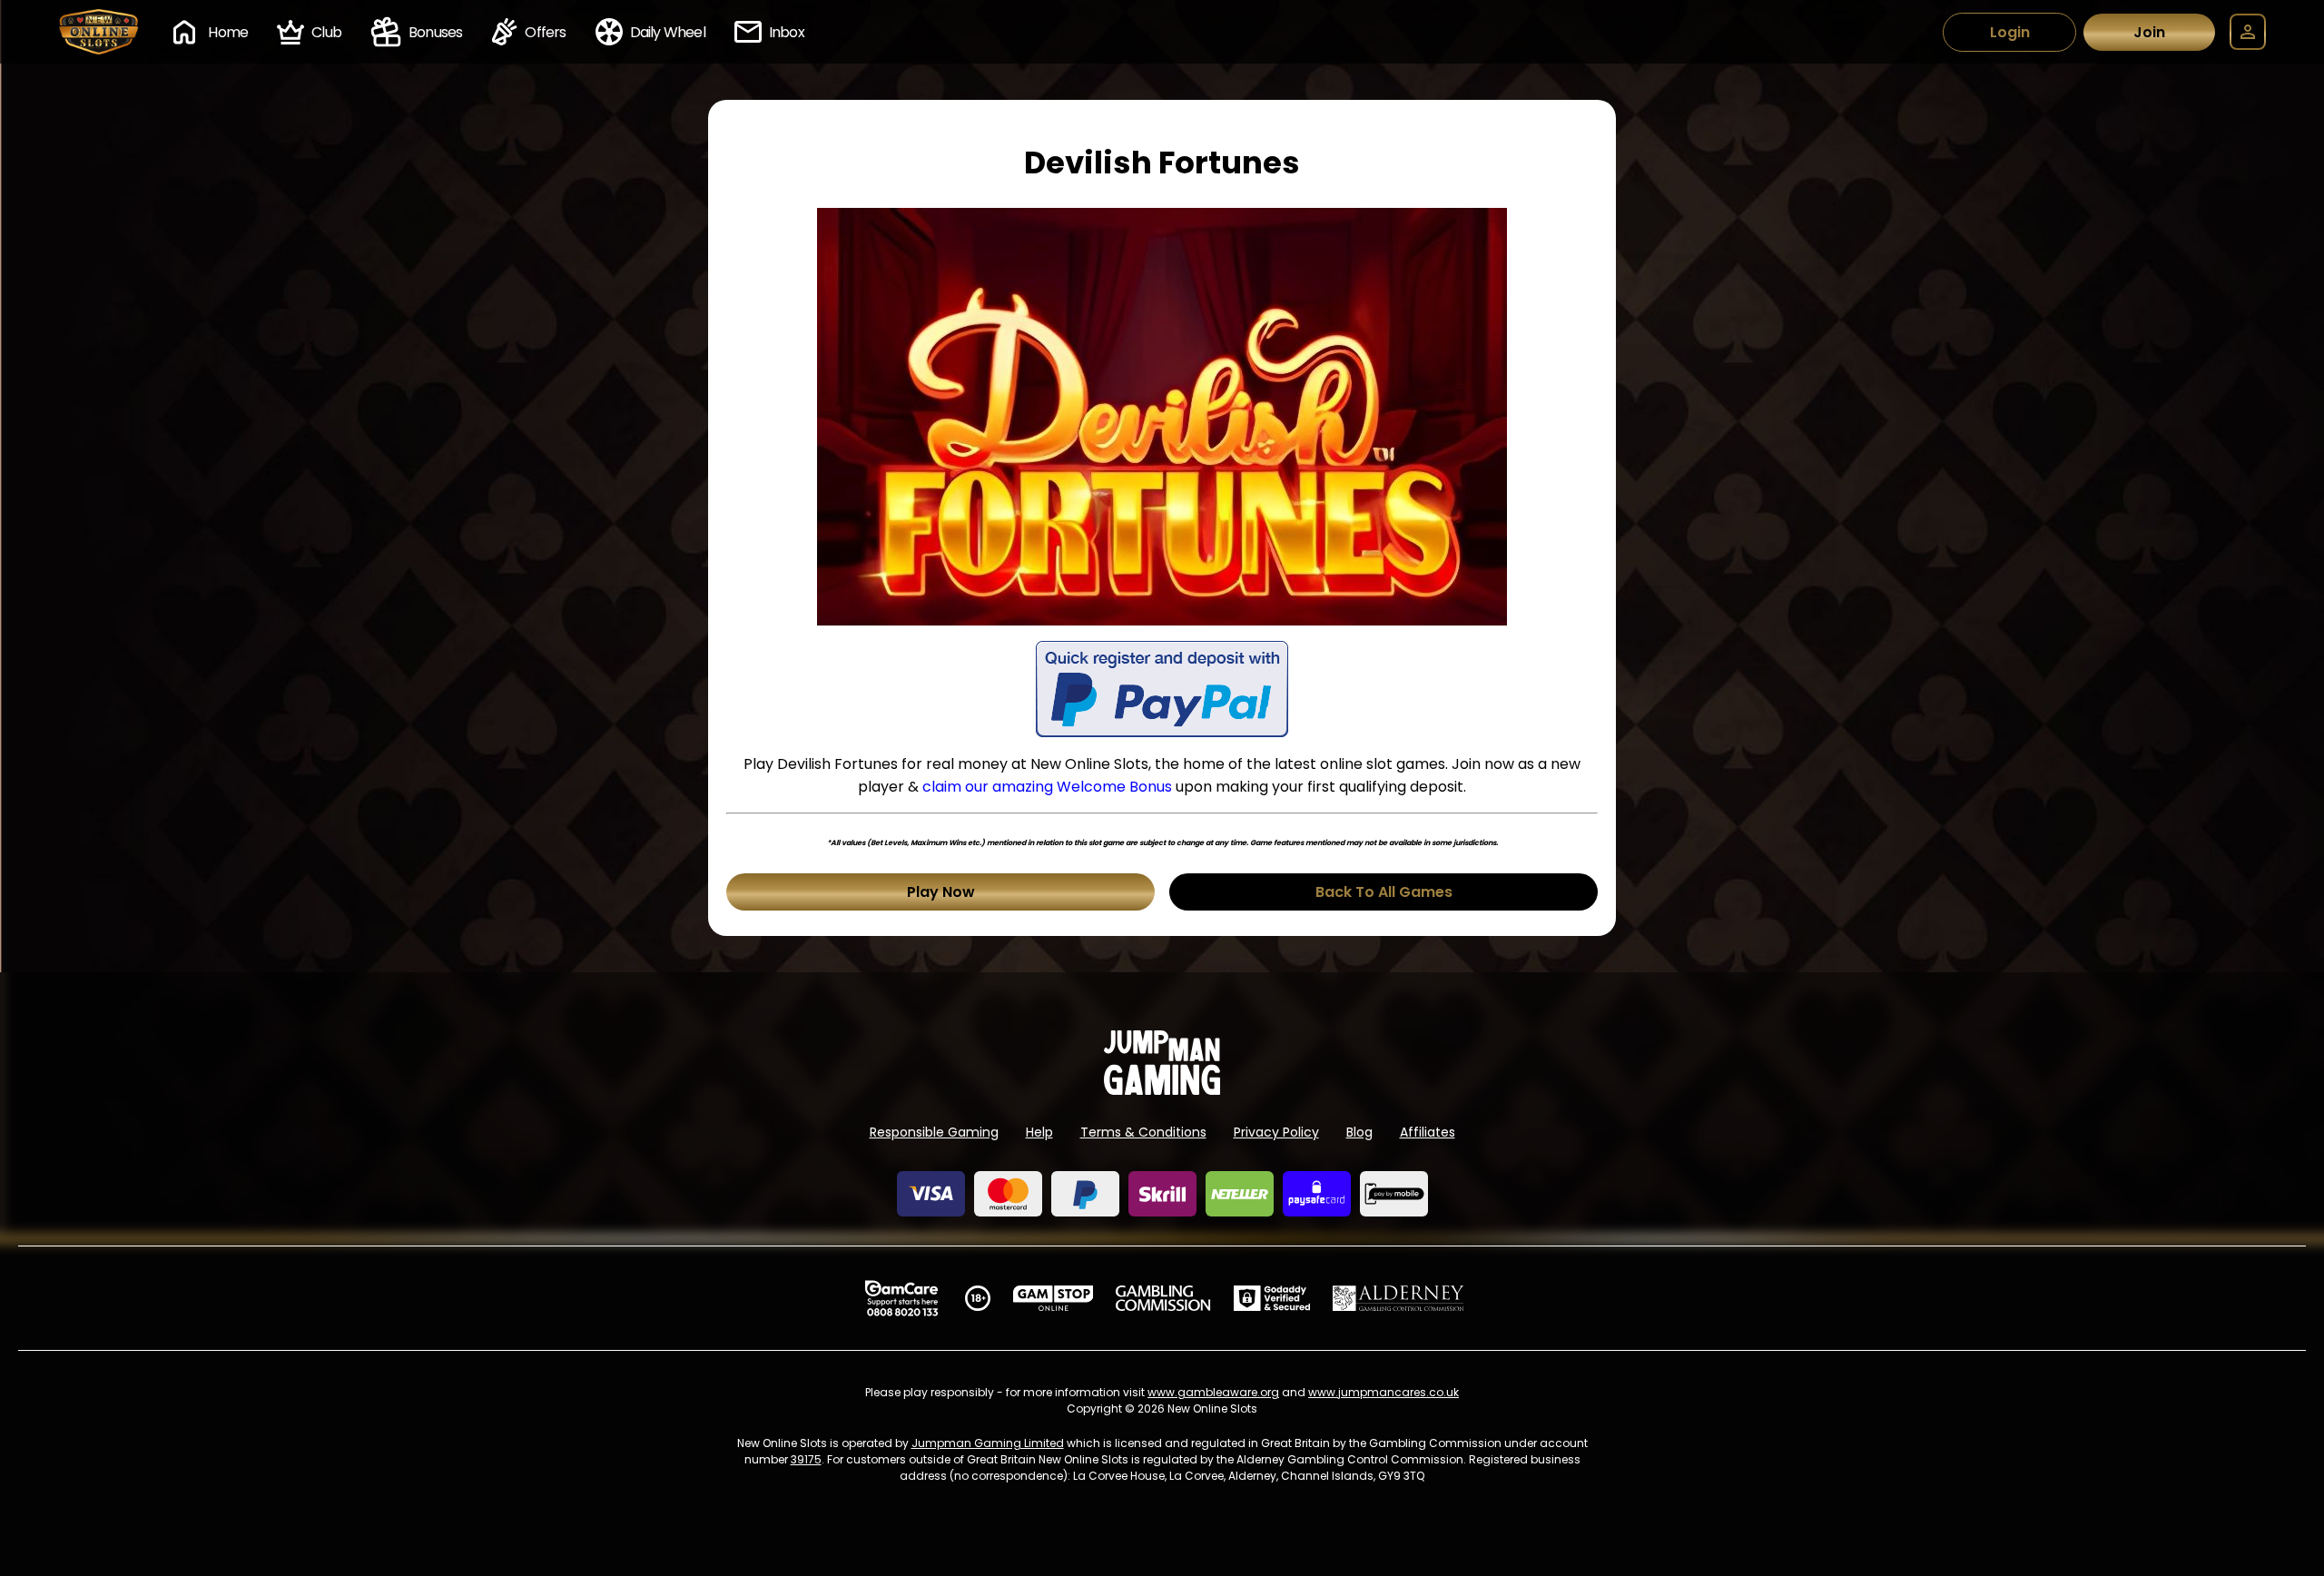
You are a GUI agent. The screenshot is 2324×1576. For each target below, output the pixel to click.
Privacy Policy (1276, 1132)
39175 (806, 1459)
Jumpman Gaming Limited (988, 1443)
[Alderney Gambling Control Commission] (1398, 1298)
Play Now (941, 892)
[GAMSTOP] (1054, 1298)
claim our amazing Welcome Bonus (1047, 787)
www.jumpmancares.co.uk (1384, 1392)
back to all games (1384, 892)
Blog (1359, 1132)
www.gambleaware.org (1213, 1392)
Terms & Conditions (1143, 1132)
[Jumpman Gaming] (1162, 1090)
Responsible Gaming (934, 1132)
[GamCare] (901, 1298)
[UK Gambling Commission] (1163, 1298)
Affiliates (1428, 1132)
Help (1039, 1132)
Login (2010, 32)
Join (2149, 32)
